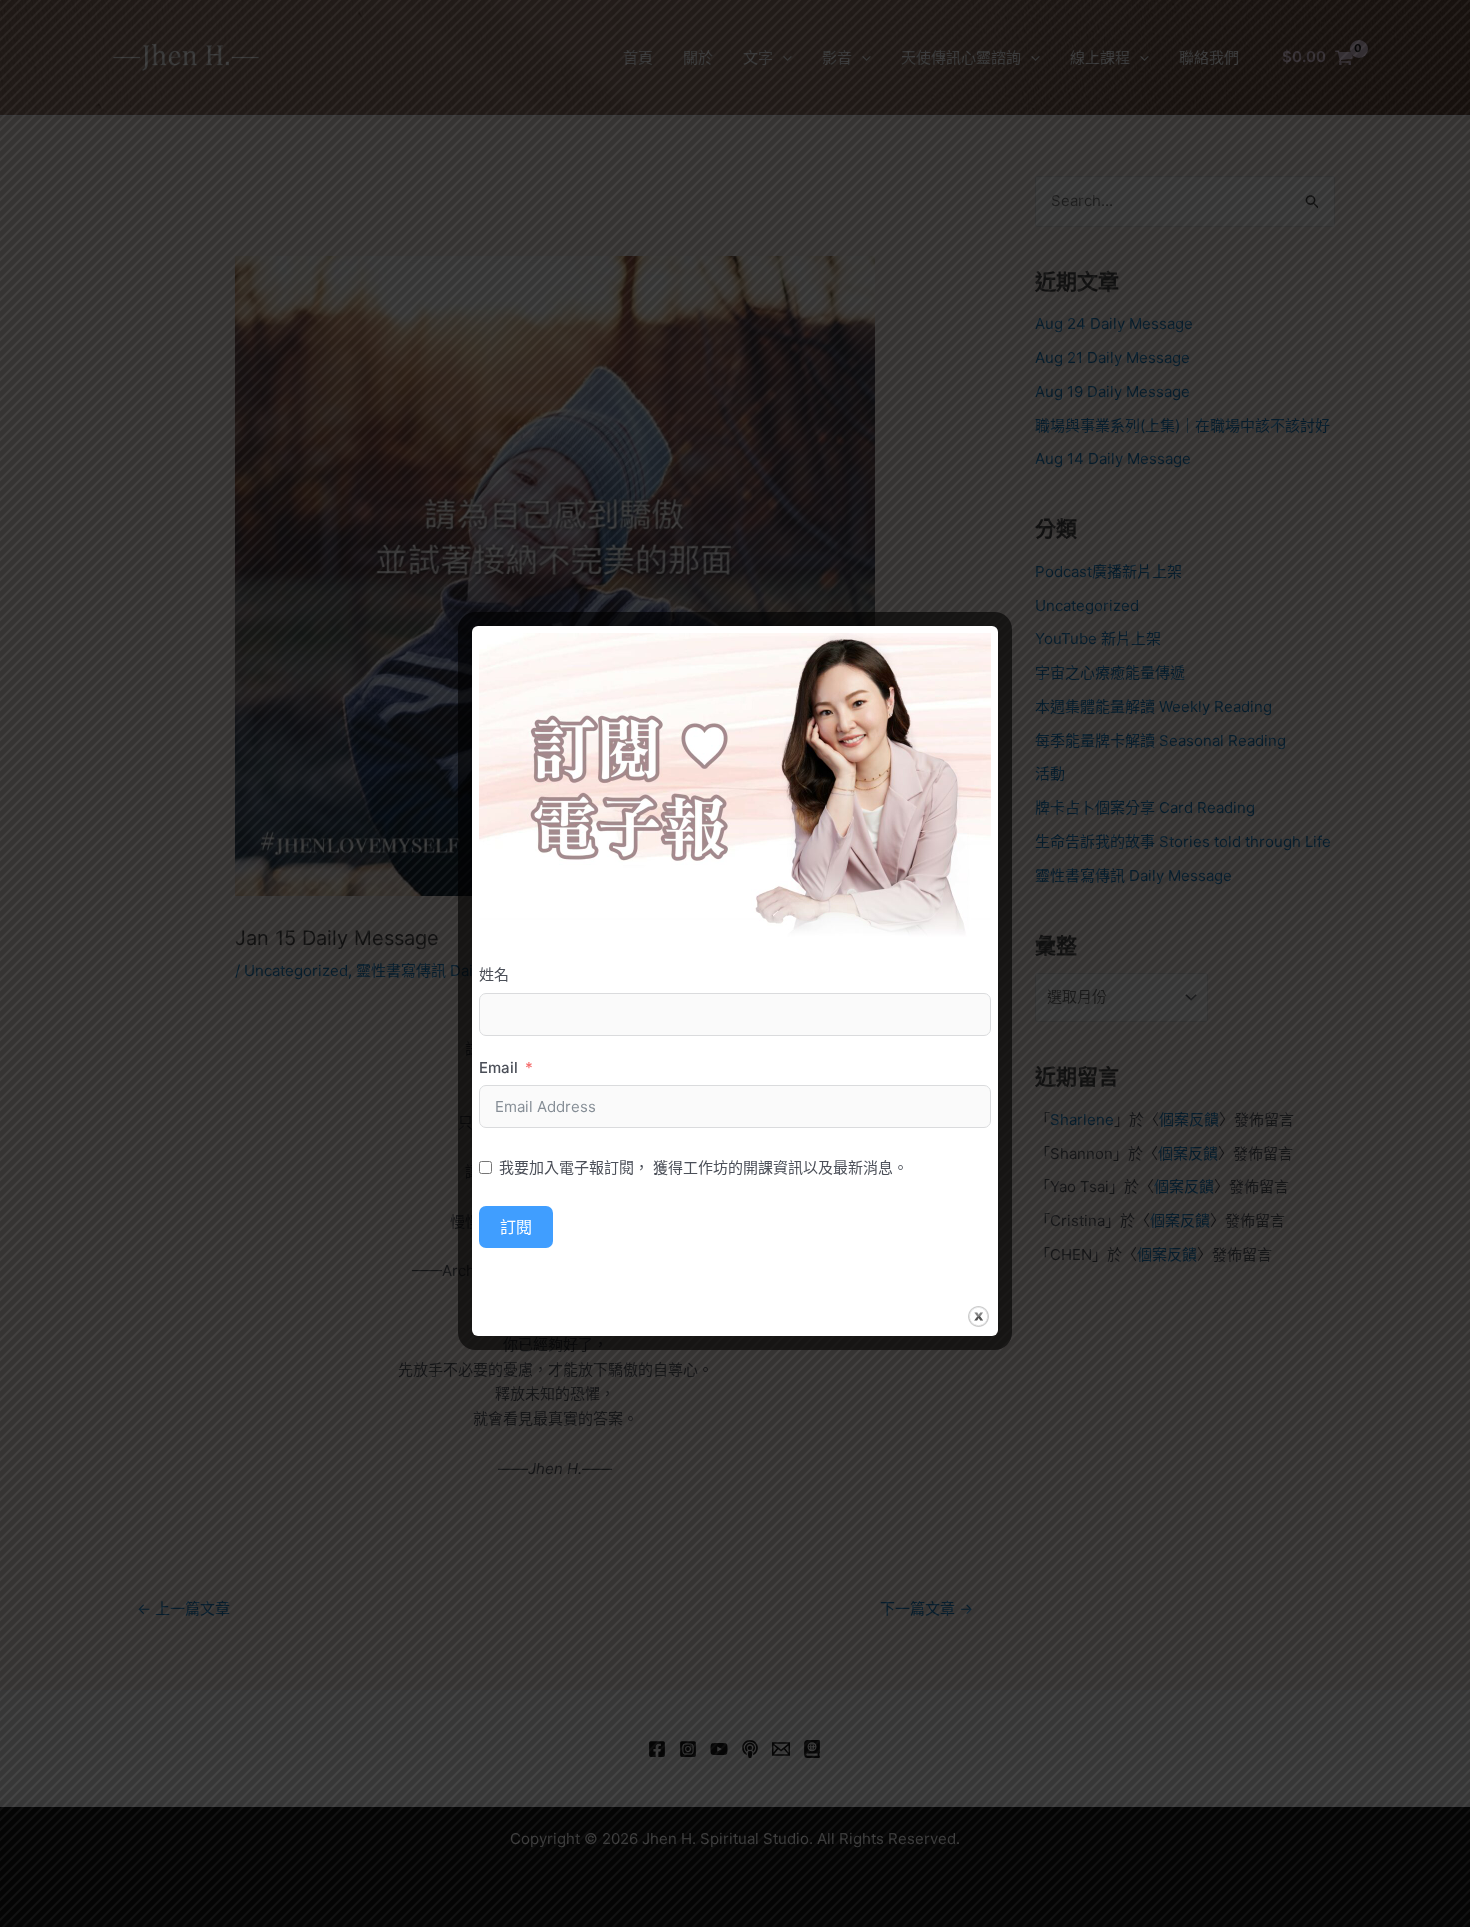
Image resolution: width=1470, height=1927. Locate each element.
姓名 (494, 974)
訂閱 (516, 1227)
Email (498, 1067)
